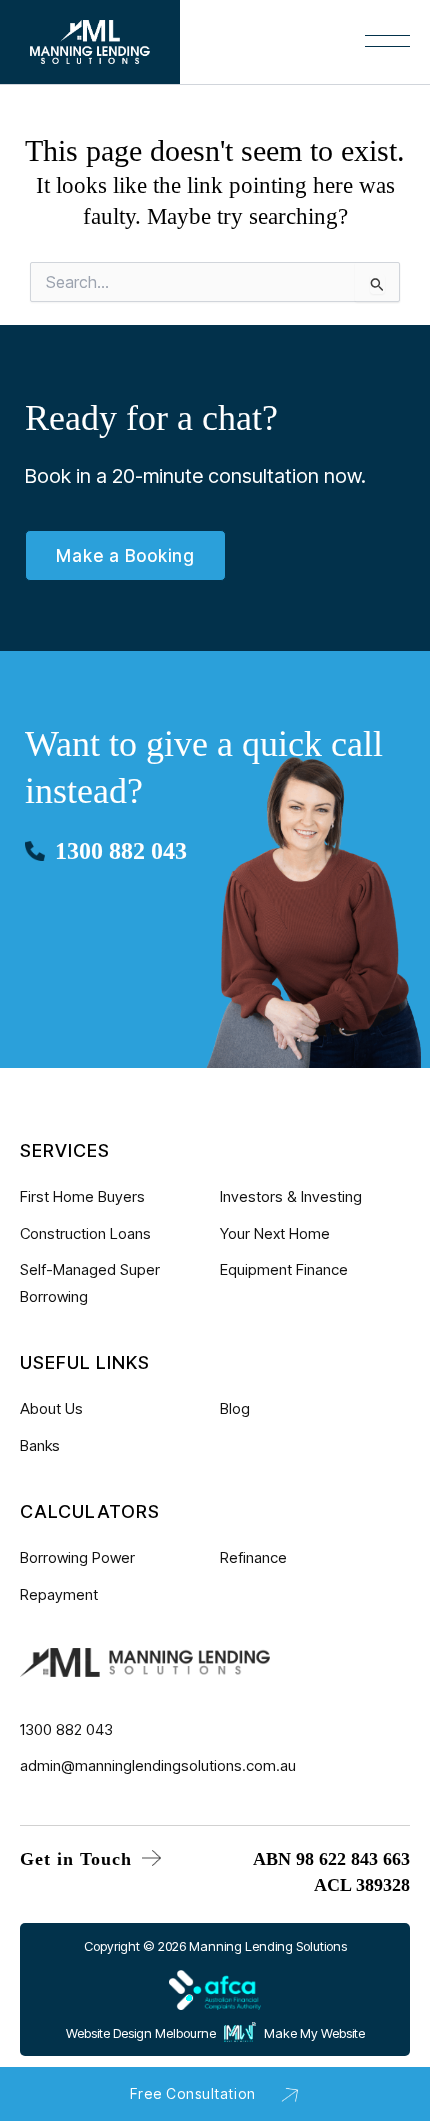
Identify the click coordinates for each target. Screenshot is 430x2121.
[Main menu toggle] (195, 52)
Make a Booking (125, 556)
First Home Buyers (82, 1196)
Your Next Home (275, 1233)
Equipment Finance (284, 1269)
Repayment (59, 1594)
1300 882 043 (121, 851)
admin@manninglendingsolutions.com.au (158, 1765)
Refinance (253, 1557)
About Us (51, 1408)
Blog (235, 1408)
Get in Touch (79, 1859)
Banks (40, 1445)
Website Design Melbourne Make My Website (215, 2033)
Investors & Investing (291, 1196)
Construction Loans (85, 1233)
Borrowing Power (77, 1557)
